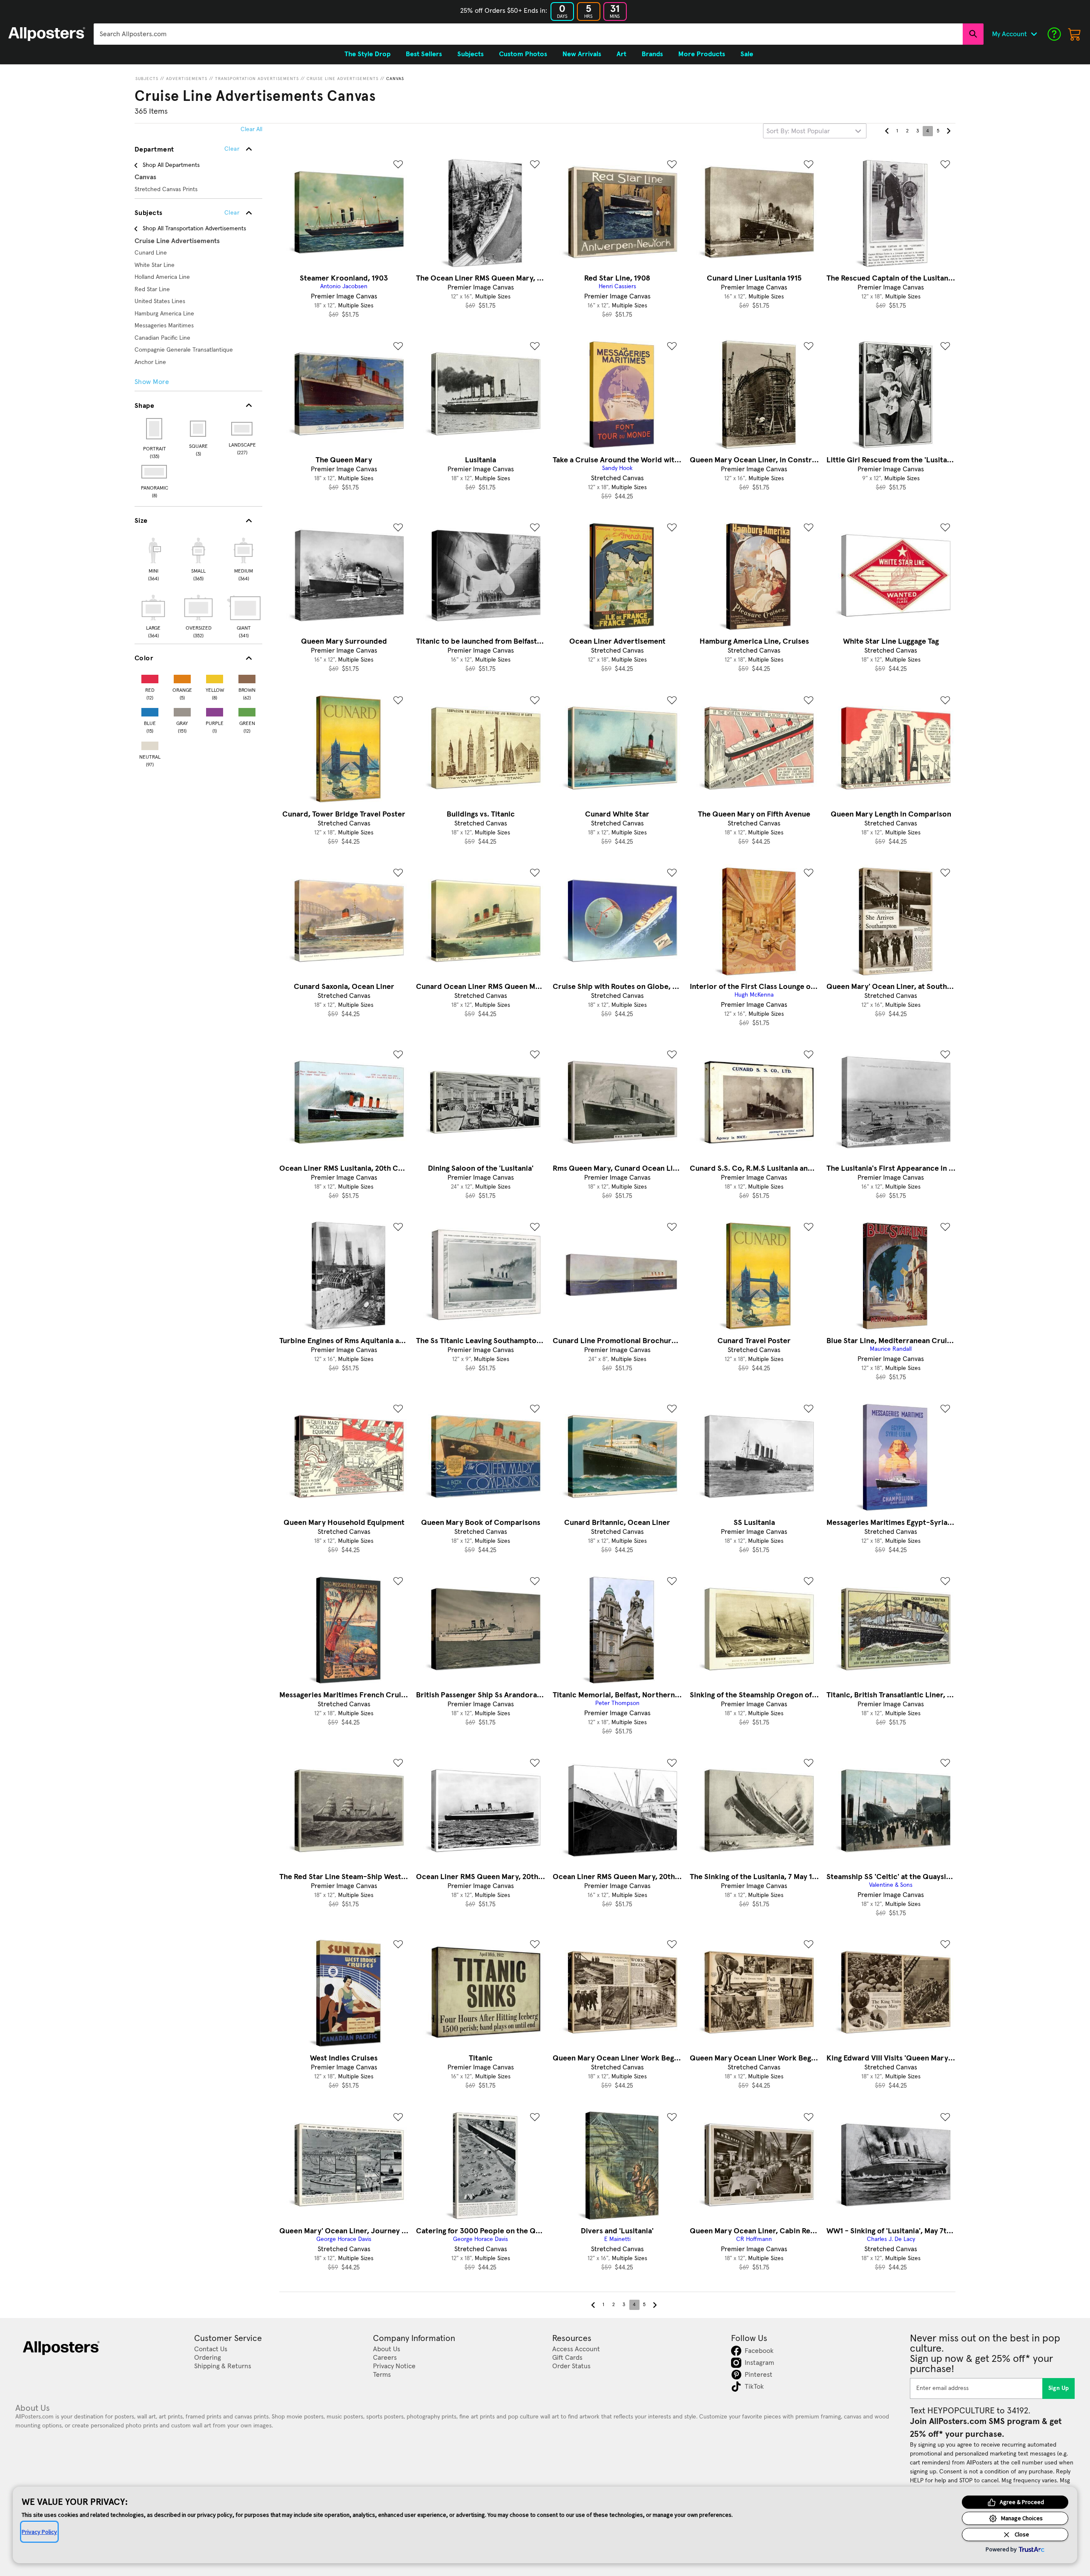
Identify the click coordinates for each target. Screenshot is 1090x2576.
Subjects (147, 79)
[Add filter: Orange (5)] (182, 677)
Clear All (251, 129)
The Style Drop (367, 54)
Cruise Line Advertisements (343, 79)
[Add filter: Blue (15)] (150, 710)
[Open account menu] (1034, 34)
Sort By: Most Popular (798, 131)
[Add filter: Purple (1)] (215, 710)
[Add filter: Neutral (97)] (150, 744)
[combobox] (528, 34)
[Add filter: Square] (199, 429)
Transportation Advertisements (257, 79)
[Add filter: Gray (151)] (182, 710)
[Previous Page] (887, 131)
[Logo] (47, 34)
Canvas (395, 79)
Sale (747, 54)
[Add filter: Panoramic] (155, 472)
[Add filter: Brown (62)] (247, 677)
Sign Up (1059, 2388)
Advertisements (187, 79)
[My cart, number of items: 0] (1075, 34)
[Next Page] (948, 131)
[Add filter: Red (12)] (150, 677)
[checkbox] (153, 558)
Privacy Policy (39, 2532)
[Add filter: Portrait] (155, 429)
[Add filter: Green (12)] (247, 710)
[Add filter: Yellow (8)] (215, 677)
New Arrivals (582, 54)
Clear (232, 213)
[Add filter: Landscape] (242, 429)
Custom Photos (523, 54)
